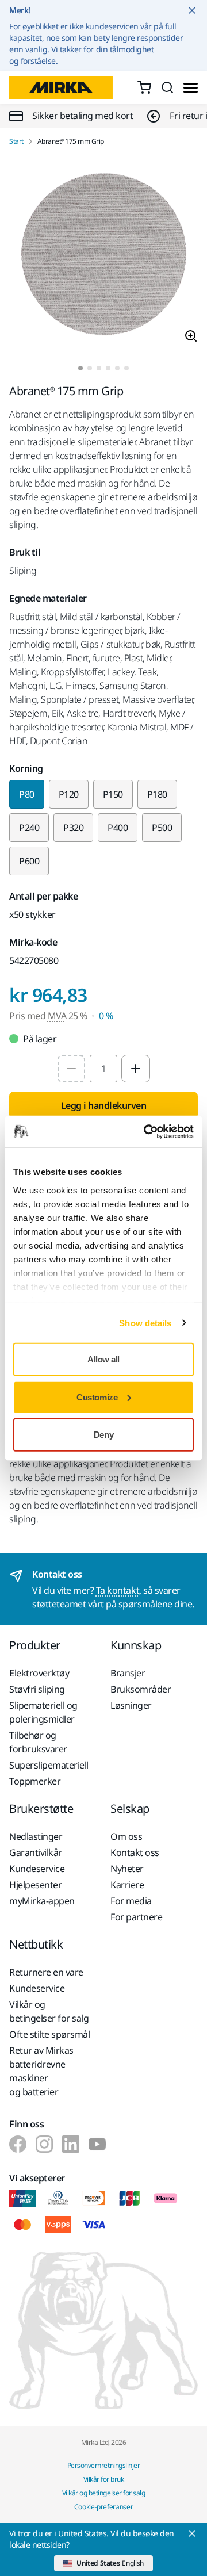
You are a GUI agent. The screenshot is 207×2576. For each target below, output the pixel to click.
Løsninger (131, 1705)
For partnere (136, 1917)
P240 (29, 828)
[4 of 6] (108, 368)
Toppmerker (35, 1781)
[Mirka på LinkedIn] (71, 2144)
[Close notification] (192, 10)
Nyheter (127, 1869)
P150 (113, 794)
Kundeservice (37, 1869)
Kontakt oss (135, 1852)
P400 (118, 828)
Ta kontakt (118, 1590)
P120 (69, 794)
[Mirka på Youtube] (97, 2144)
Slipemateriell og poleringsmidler (43, 1712)
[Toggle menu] (191, 88)
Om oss (126, 1836)
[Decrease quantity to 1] (71, 1069)
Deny (103, 1435)
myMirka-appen (42, 1901)
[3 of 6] (99, 368)
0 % (106, 1016)
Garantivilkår (36, 1852)
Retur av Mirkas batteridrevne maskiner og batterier (41, 2071)
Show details (145, 1323)
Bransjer (128, 1673)
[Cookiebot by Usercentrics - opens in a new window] (146, 1131)
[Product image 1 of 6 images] (103, 256)
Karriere (127, 1885)
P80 (27, 794)
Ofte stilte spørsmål (49, 2034)
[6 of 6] (126, 368)
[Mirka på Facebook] (18, 2144)
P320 (73, 828)
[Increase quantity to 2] (136, 1069)
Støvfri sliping (37, 1689)
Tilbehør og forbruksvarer (38, 1742)
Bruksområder (141, 1689)
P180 (157, 794)
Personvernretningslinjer (103, 2465)
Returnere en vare (46, 1972)
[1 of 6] (80, 368)
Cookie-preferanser (104, 2507)
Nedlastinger (36, 1836)
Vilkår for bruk (104, 2479)
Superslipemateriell (49, 1765)
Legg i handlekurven (104, 1105)
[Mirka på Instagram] (44, 2144)
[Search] (167, 87)
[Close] (192, 2533)
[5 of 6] (117, 368)
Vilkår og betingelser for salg (49, 2011)
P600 (29, 861)
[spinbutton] (103, 1069)
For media (131, 1901)
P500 (162, 828)
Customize (97, 1397)
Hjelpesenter (35, 1885)
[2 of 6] (90, 368)
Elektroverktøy (39, 1673)
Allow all (103, 1359)
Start (16, 141)
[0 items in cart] (144, 87)
